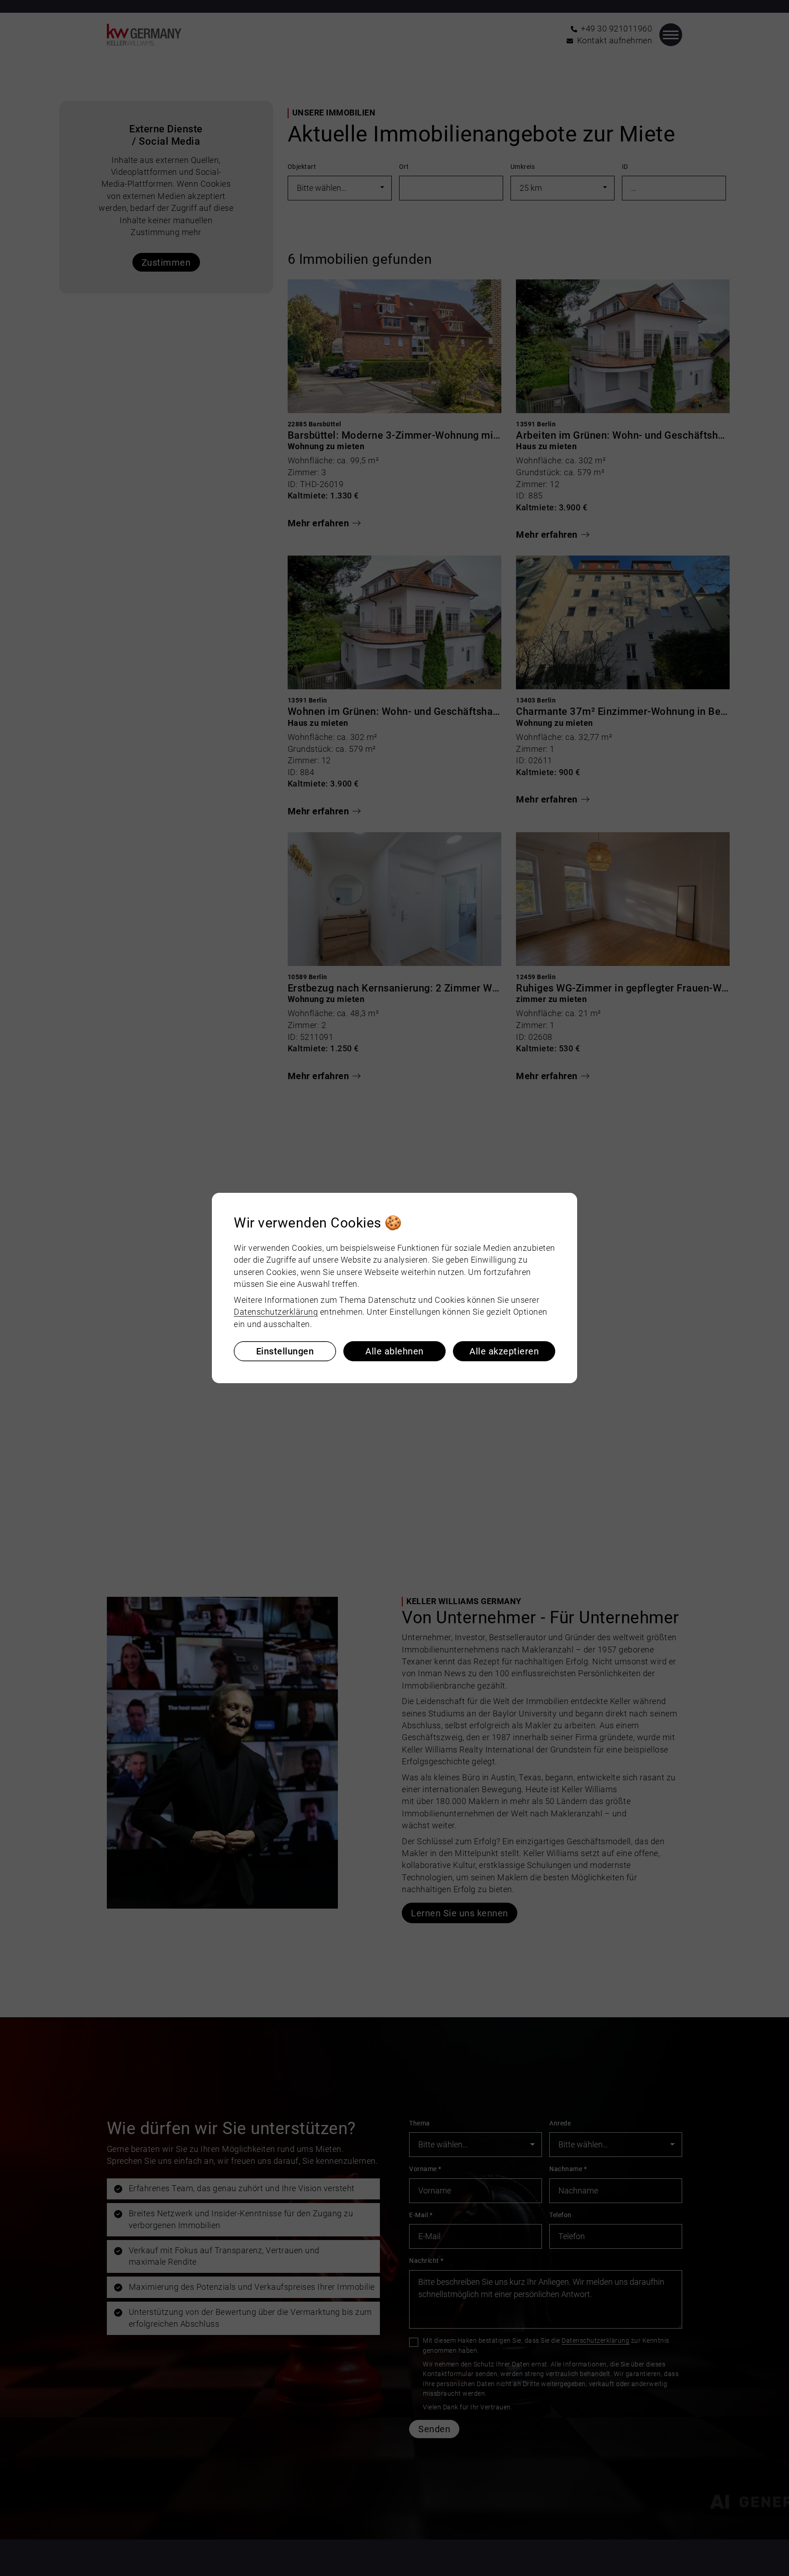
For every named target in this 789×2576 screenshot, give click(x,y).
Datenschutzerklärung (276, 1312)
